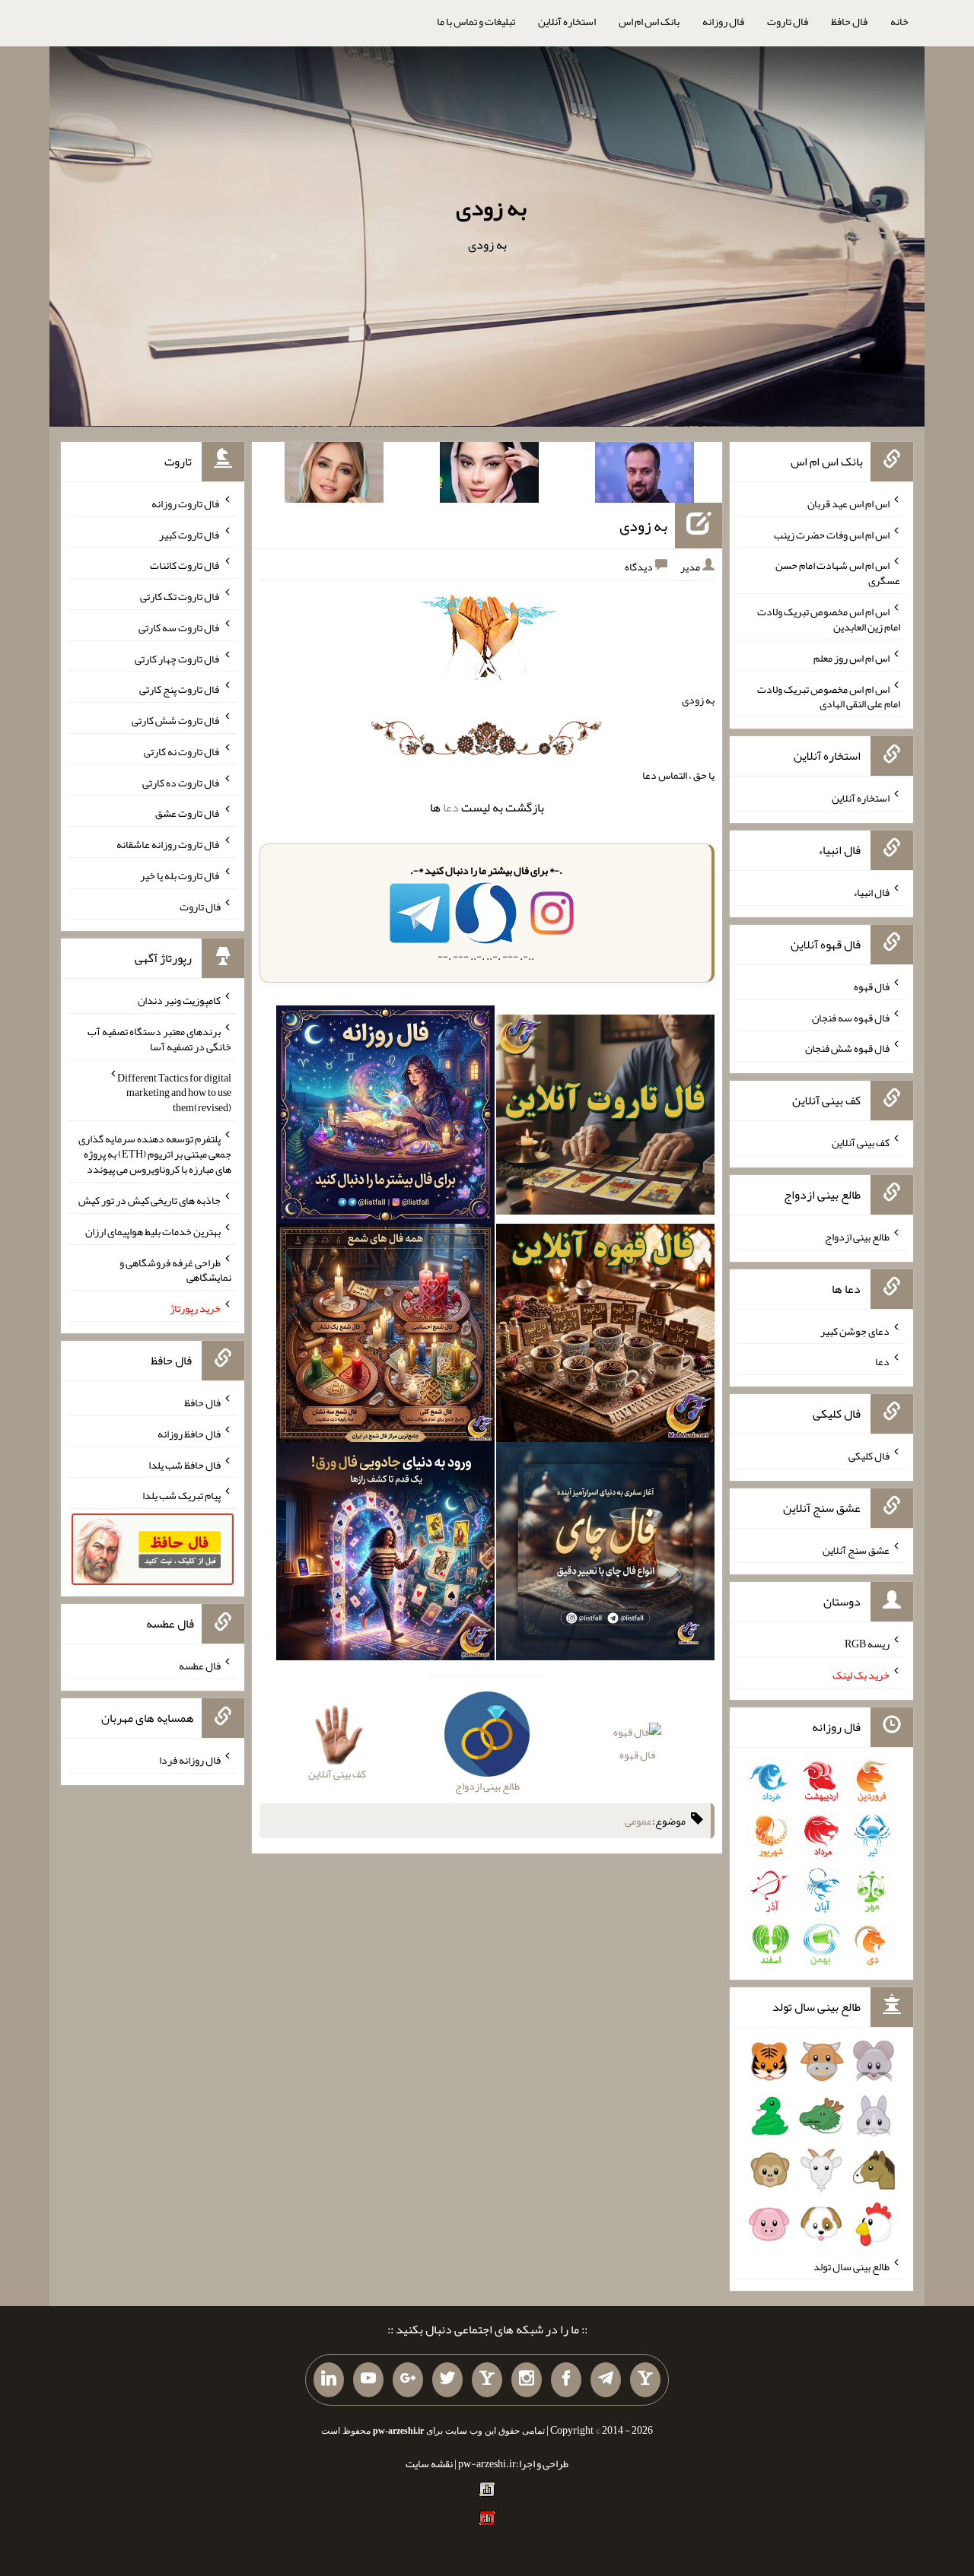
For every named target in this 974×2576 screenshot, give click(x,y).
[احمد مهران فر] (645, 475)
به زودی (491, 208)
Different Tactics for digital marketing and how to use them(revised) (174, 1092)
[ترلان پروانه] (489, 475)
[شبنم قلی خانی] (334, 475)
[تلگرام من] (606, 2380)
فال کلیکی (869, 1456)
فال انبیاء (871, 892)
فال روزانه (723, 21)
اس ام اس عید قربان (848, 503)
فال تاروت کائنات (185, 565)
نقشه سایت (429, 2463)
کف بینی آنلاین (861, 1142)
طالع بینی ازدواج (857, 1237)
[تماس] (487, 2380)
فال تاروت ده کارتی (181, 782)
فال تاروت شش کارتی (176, 720)
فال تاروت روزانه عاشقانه (169, 844)
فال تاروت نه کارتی (182, 751)
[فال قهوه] (605, 1336)
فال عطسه (200, 1666)
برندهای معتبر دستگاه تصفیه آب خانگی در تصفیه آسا (159, 1039)
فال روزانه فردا (190, 1760)
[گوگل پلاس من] (408, 2380)
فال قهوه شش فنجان (847, 1048)
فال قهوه (637, 1755)
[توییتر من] (447, 2380)
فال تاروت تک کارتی (180, 596)
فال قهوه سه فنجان (851, 1017)
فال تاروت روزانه (186, 503)
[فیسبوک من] (566, 2380)
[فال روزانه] (385, 1118)
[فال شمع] (385, 1336)
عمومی (638, 1821)
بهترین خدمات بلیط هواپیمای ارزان (153, 1231)
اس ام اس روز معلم (851, 658)
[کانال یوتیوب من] (368, 2380)
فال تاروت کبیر (190, 534)
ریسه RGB (867, 1644)
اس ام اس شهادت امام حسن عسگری (838, 573)
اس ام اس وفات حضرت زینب (832, 534)
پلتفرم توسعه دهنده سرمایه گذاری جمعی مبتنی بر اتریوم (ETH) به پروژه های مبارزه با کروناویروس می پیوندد (155, 1154)
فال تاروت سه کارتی (180, 627)
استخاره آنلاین (567, 21)
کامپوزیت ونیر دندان (179, 1000)
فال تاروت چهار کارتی (178, 658)
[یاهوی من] (645, 2380)
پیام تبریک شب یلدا (181, 1495)
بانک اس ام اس (649, 21)
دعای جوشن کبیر (855, 1330)
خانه (899, 21)
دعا (451, 807)
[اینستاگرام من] (527, 2380)
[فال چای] (605, 1555)
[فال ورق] (385, 1555)
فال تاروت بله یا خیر (180, 875)
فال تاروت (788, 21)
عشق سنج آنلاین (856, 1549)
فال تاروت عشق (188, 813)
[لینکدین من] (329, 2380)
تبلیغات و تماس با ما (476, 21)
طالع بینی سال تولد (851, 2266)
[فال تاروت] (605, 1118)
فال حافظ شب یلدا (185, 1464)
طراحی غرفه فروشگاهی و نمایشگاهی (175, 1269)
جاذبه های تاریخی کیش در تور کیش (150, 1200)
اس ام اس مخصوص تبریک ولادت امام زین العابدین (829, 619)
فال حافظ (849, 21)
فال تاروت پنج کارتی (180, 689)
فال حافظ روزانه (189, 1434)
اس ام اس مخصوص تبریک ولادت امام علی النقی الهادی (829, 696)
